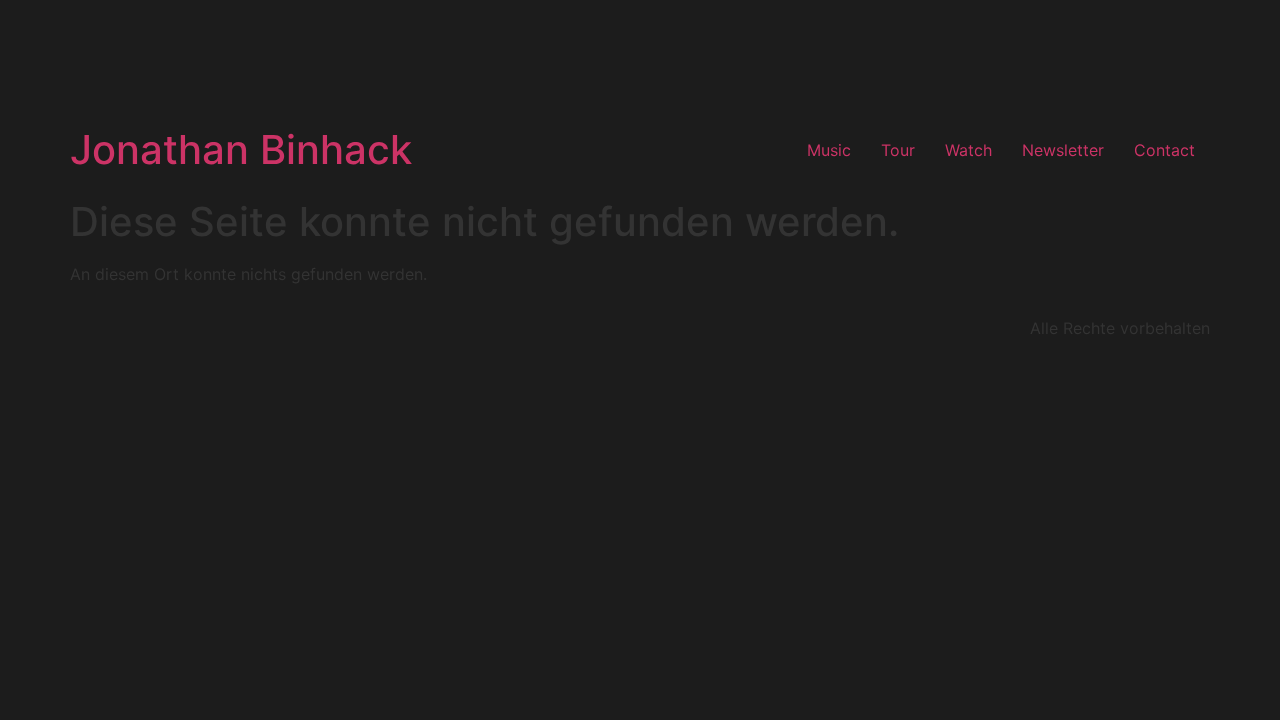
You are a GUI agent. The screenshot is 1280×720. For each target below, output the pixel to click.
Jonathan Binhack (241, 149)
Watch (968, 150)
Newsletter (1063, 150)
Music (829, 150)
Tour (898, 150)
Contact (1164, 150)
